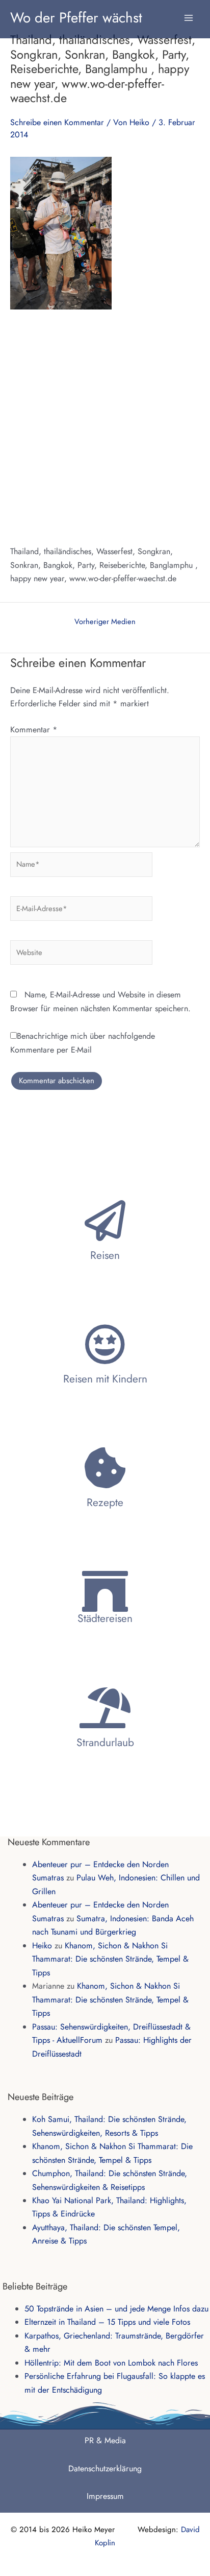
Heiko (42, 1946)
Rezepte (105, 1502)
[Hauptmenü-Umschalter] (189, 13)
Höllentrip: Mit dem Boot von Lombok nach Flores (111, 2363)
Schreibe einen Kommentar (57, 122)
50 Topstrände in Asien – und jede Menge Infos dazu (116, 2309)
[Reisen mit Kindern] (105, 1344)
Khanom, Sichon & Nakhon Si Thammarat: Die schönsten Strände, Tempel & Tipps (110, 1959)
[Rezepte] (105, 1468)
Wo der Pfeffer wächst (76, 17)
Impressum (105, 2496)
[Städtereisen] (105, 1591)
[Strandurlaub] (105, 1708)
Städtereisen (105, 1618)
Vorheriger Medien (105, 622)
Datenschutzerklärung (105, 2468)
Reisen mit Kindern (105, 1379)
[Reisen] (105, 1221)
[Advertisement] (105, 427)
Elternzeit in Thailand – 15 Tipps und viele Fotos (107, 2322)
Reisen (105, 1255)
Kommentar (34, 730)
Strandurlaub (105, 1743)
